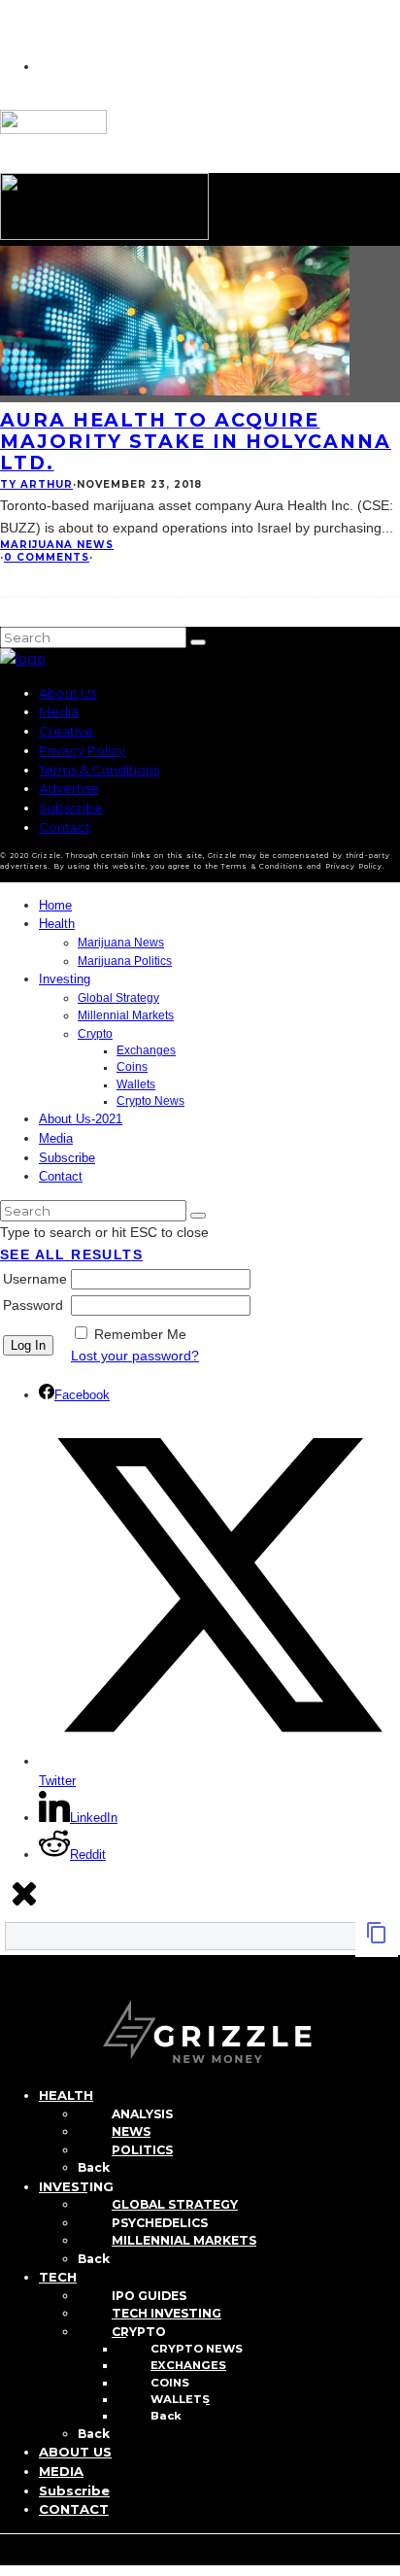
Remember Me (140, 1334)
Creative (66, 731)
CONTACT (74, 2509)
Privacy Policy (82, 750)
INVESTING (76, 2186)
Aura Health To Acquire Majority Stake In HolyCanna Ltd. (196, 441)
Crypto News (150, 1101)
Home (55, 905)
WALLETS (180, 2399)
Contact (65, 827)
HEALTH (66, 2095)
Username (35, 1279)
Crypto (95, 1034)
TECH (58, 2277)
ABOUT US (75, 2452)
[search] (198, 642)
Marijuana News (57, 545)
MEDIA (61, 2471)
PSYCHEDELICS (160, 2223)
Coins (132, 1067)
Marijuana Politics (125, 961)
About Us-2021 (81, 1119)
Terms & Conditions (99, 770)
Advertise (69, 788)
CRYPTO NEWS (197, 2349)
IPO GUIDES (149, 2296)
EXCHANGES (188, 2365)
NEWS (131, 2131)
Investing (65, 979)
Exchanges (146, 1050)
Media (59, 711)
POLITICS (142, 2150)
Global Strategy (118, 998)
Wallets (136, 1084)
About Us (67, 693)
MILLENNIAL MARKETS (184, 2240)
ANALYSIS (142, 2114)
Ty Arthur (36, 484)
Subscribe (71, 807)
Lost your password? (135, 1356)
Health (57, 924)
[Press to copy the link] (377, 1940)
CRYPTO (139, 2332)
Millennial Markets (126, 1015)
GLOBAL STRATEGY (175, 2204)
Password (33, 1305)
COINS (170, 2383)
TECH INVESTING (167, 2313)
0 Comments (47, 557)
